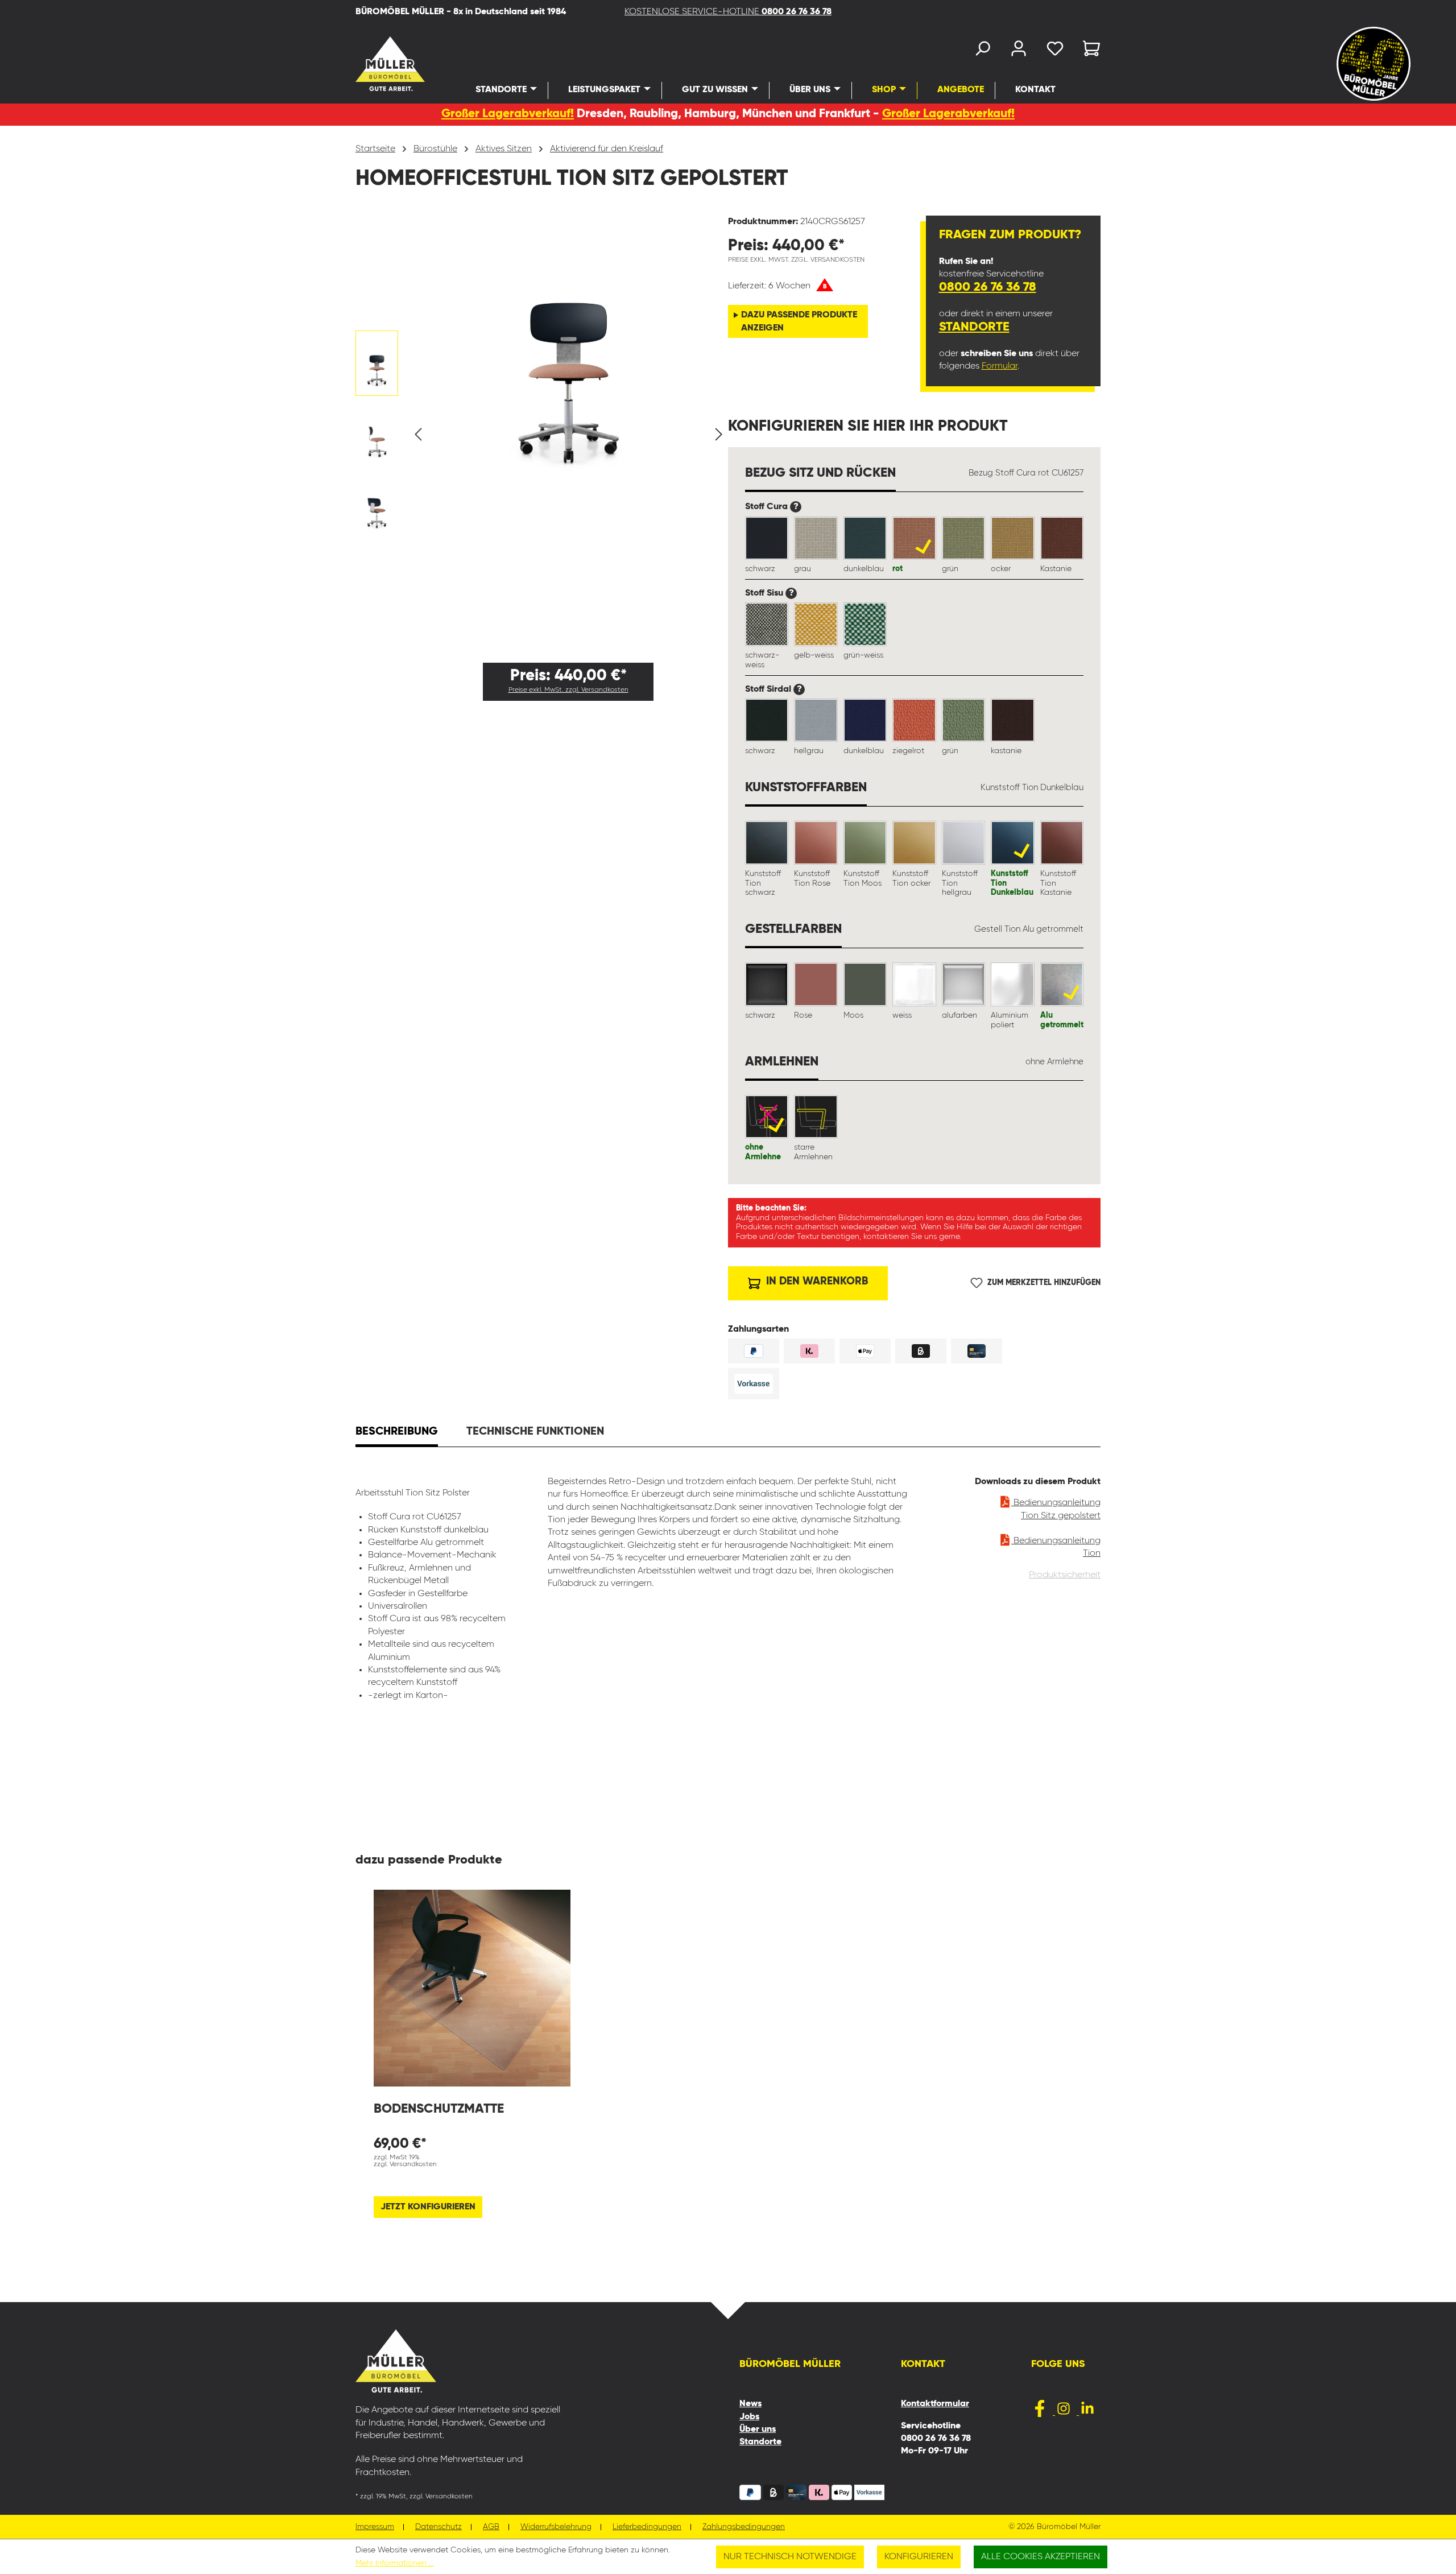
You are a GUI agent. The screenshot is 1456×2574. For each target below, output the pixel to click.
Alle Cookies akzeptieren (1041, 2557)
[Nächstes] (719, 434)
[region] (542, 435)
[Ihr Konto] (1019, 51)
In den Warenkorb (816, 1281)
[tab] (397, 1433)
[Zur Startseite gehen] (375, 64)
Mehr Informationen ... (395, 2563)
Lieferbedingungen (647, 2527)
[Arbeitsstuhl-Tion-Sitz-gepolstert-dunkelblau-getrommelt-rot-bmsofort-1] (568, 345)
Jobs (749, 2417)
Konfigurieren (919, 2557)
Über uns (758, 2430)
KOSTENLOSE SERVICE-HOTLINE (728, 12)
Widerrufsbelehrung (556, 2527)
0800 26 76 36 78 (988, 287)
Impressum (375, 2527)
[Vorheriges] (418, 434)
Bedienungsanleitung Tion (1056, 1547)
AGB (491, 2527)
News (750, 2404)
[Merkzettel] (1055, 51)
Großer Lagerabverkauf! (508, 114)
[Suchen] (982, 51)
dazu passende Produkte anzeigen (799, 321)
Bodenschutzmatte (439, 2109)
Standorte (974, 327)
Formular (1000, 366)
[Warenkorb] (1088, 51)
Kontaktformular (935, 2404)
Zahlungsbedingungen (744, 2527)
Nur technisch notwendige (790, 2557)
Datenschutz (439, 2527)
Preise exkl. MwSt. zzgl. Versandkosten (568, 690)
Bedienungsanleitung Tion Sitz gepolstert (1056, 1509)
